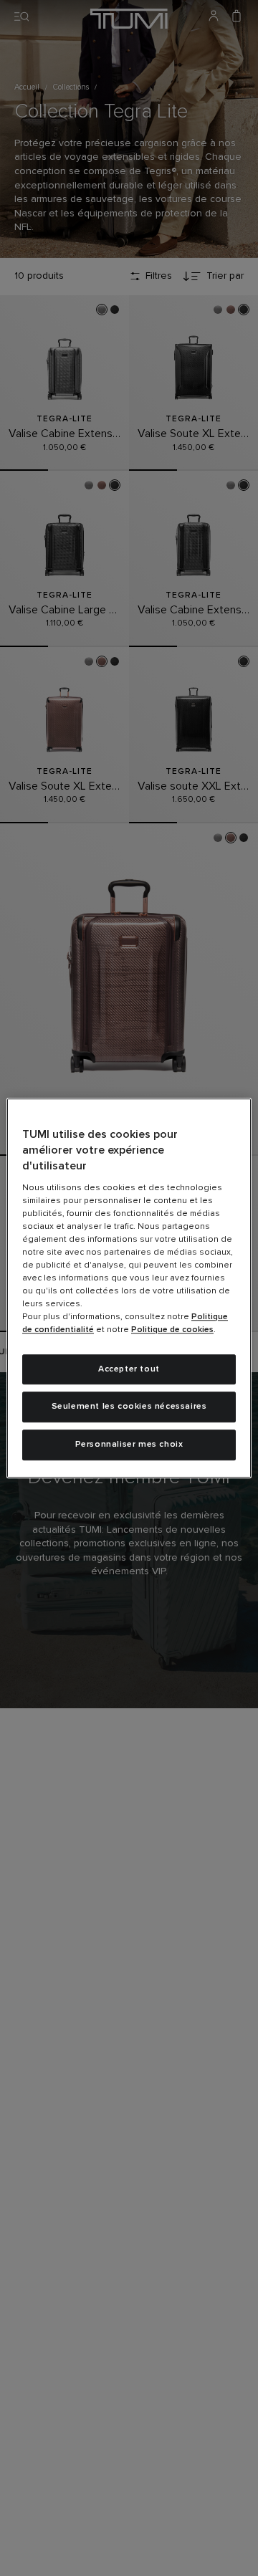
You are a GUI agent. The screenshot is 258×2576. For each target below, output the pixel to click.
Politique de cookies (172, 1330)
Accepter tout (129, 1369)
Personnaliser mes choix (129, 1445)
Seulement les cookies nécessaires (129, 1407)
